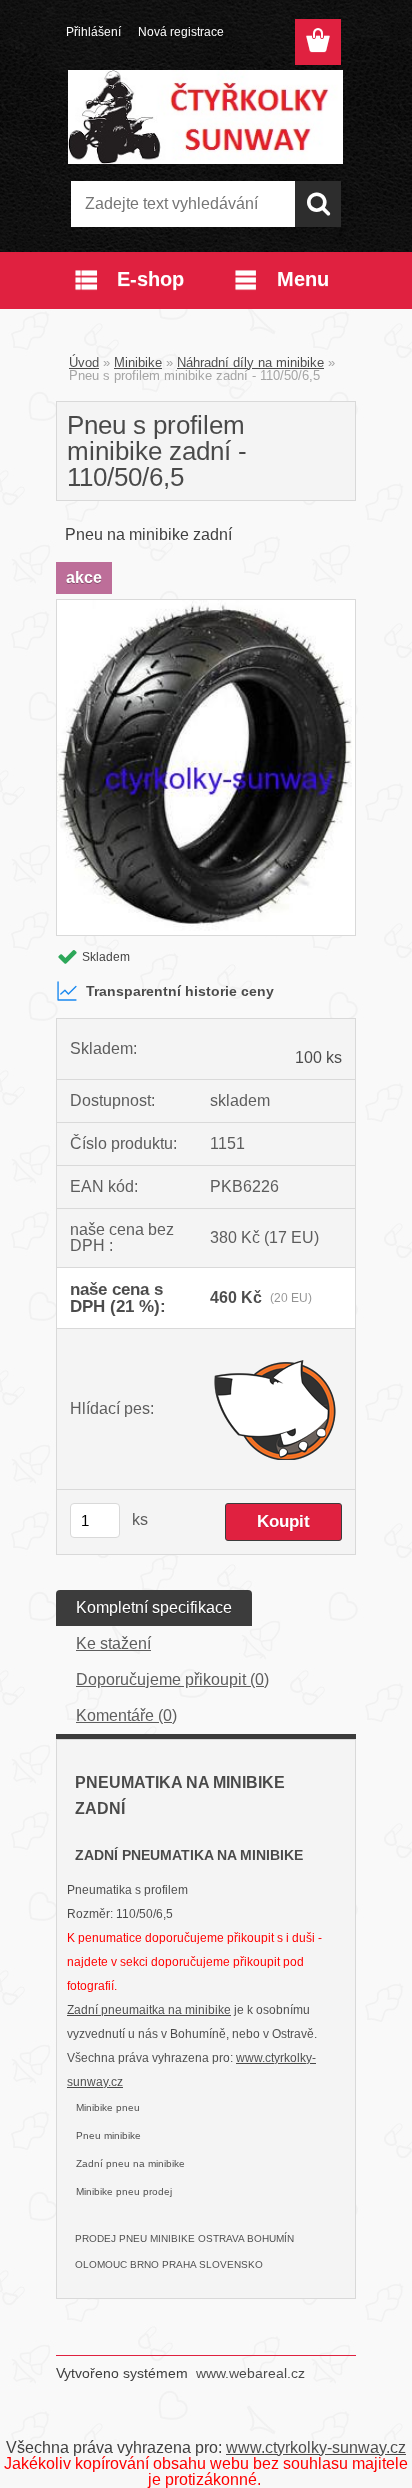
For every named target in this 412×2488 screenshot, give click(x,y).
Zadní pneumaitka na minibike (149, 2010)
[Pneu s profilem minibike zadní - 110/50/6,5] (206, 607)
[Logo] (205, 117)
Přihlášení (93, 32)
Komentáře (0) (126, 1715)
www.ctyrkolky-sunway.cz (316, 2447)
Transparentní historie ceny (180, 991)
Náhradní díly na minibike (250, 362)
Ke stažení (113, 1643)
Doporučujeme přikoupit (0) (172, 1679)
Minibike (138, 362)
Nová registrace (181, 32)
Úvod (84, 362)
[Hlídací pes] (276, 1409)
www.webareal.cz (250, 2373)
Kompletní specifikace (154, 1607)
